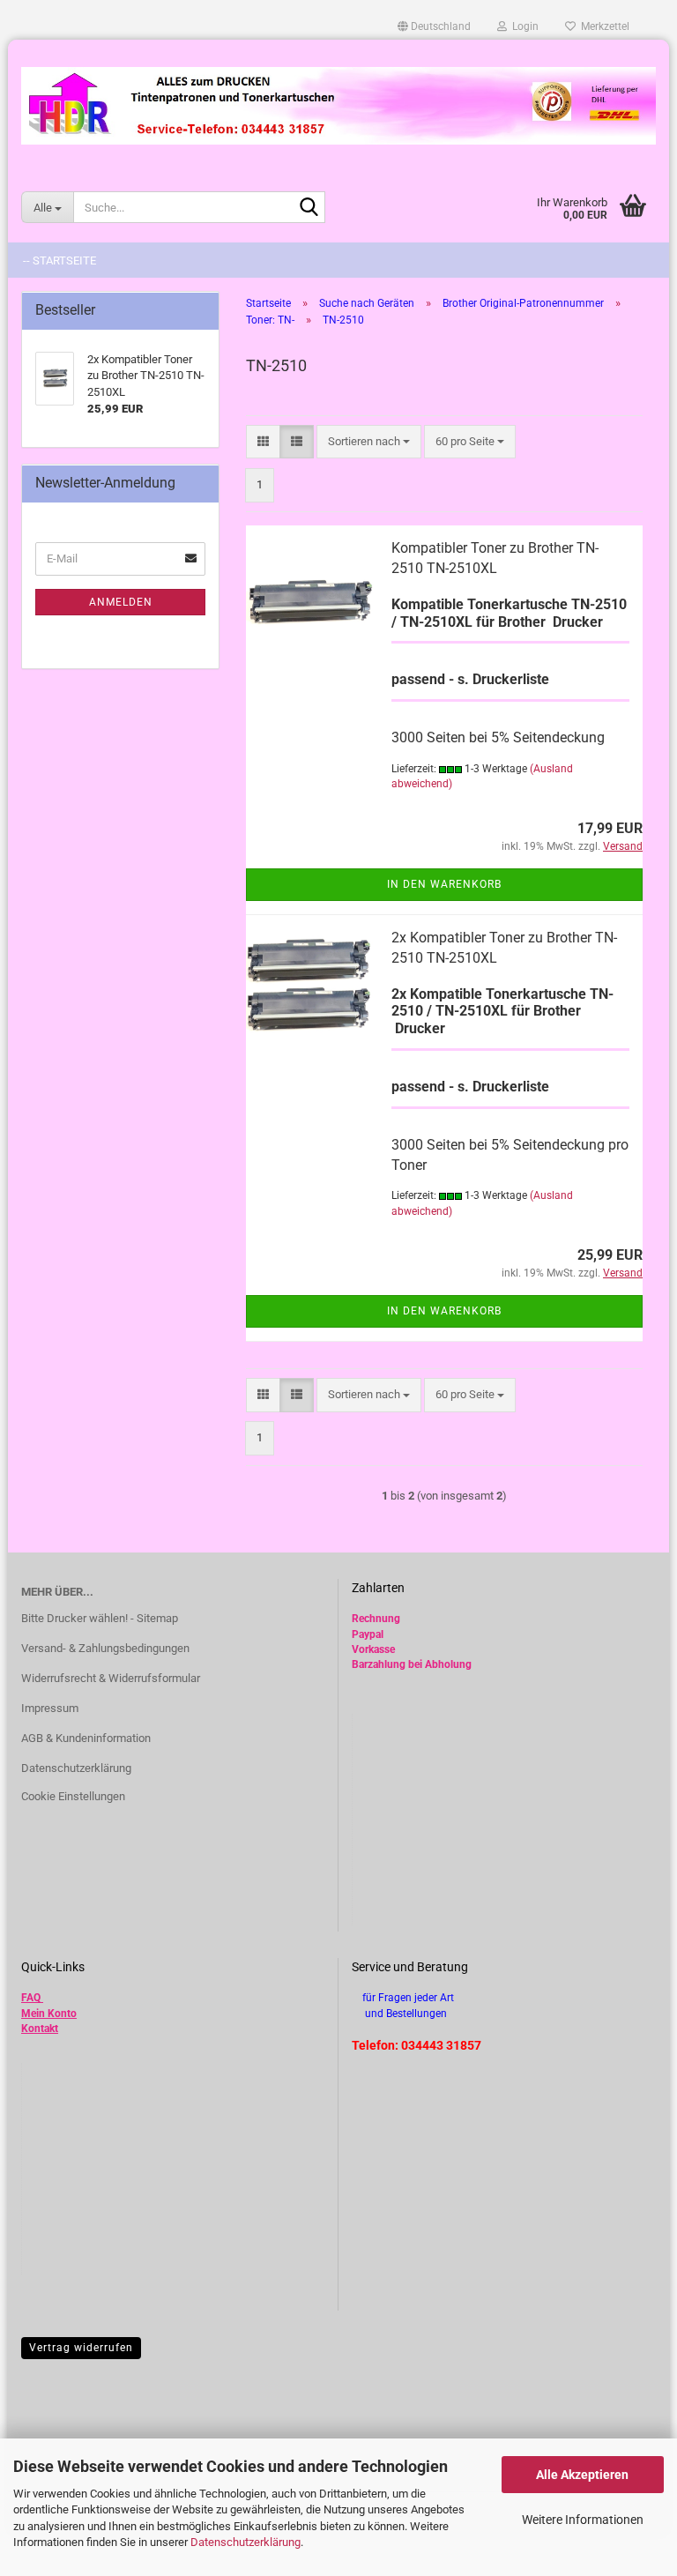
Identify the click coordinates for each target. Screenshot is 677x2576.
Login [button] (523, 26)
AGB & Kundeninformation (86, 1738)
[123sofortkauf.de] (338, 106)
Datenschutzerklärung (246, 2542)
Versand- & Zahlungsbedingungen (105, 1648)
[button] (434, 26)
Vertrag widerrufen (81, 2348)
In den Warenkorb (444, 884)
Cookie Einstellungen (73, 1796)
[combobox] (369, 442)
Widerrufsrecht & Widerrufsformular (111, 1678)
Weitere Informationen (583, 2520)
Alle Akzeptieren (582, 2475)
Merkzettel (603, 26)
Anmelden (121, 602)
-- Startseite (60, 261)
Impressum (50, 1708)
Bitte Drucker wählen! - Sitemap (100, 1618)
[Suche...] (309, 208)
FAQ (31, 1998)
